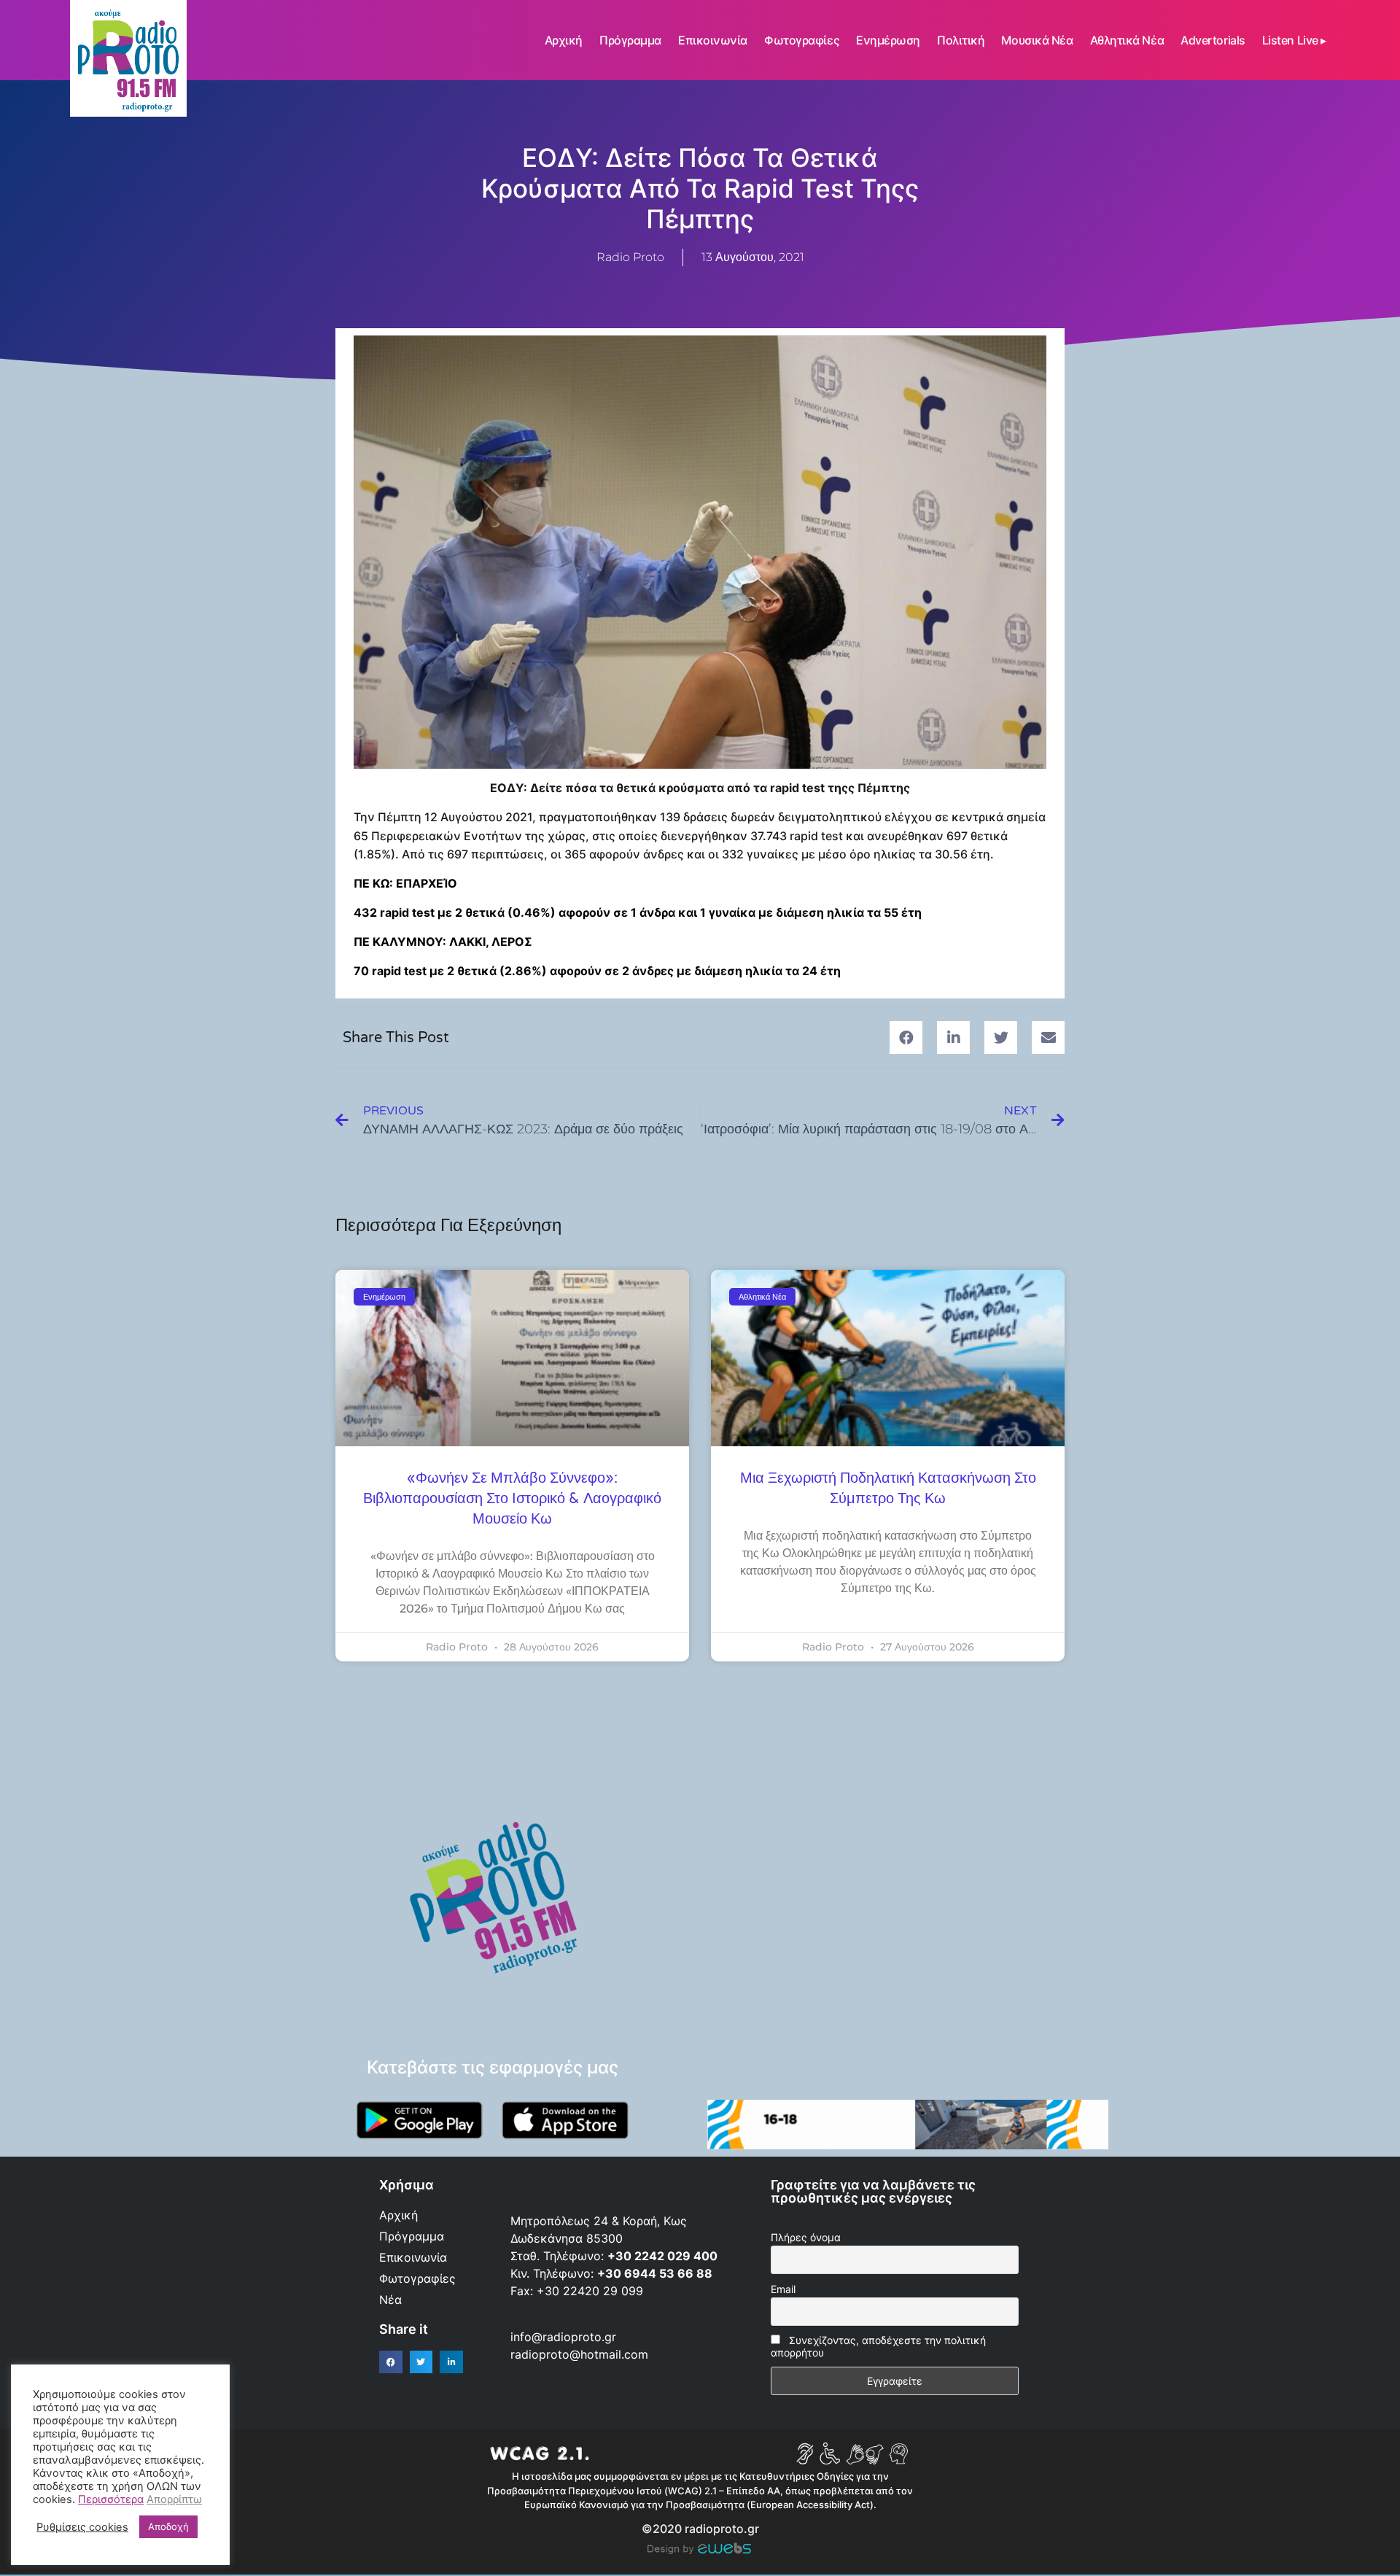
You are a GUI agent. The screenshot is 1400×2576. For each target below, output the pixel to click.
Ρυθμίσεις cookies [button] (82, 2527)
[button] (906, 1037)
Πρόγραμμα (630, 40)
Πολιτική (961, 40)
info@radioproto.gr (563, 2337)
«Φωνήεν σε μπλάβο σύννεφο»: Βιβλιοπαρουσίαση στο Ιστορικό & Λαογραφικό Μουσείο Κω (512, 1499)
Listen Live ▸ (1294, 40)
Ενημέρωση (888, 40)
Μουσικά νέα (1037, 40)
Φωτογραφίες (802, 40)
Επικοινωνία (713, 40)
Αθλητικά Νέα (1127, 40)
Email (783, 2289)
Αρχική (564, 40)
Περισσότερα (111, 2499)
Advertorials (1213, 40)
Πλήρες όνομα (806, 2237)
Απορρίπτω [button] (174, 2499)
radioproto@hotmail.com (581, 2354)
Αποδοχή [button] (168, 2526)
